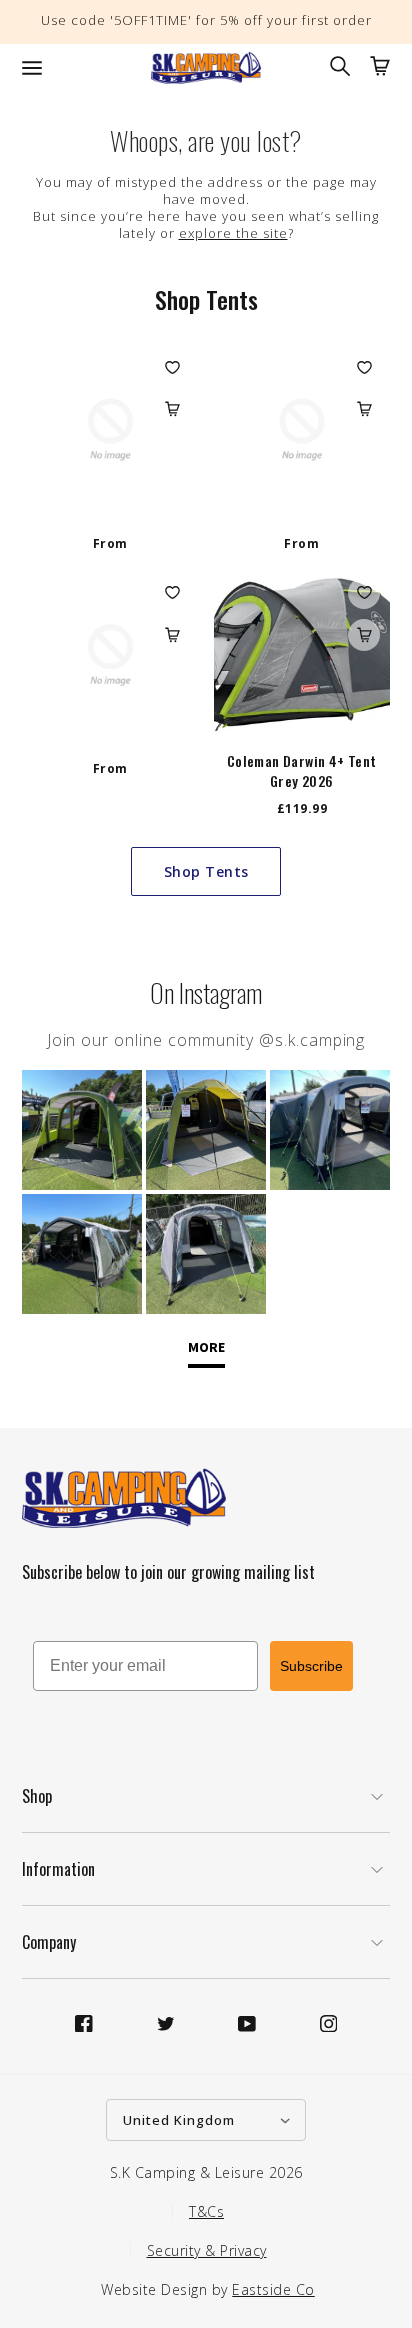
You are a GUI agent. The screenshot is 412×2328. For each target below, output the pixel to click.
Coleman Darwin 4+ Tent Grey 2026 (302, 771)
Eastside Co (273, 2289)
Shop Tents (206, 871)
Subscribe (311, 1666)
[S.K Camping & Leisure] (206, 68)
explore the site (233, 233)
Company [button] (49, 1942)
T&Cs (206, 2211)
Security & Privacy (207, 2250)
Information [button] (58, 1869)
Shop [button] (37, 1796)
